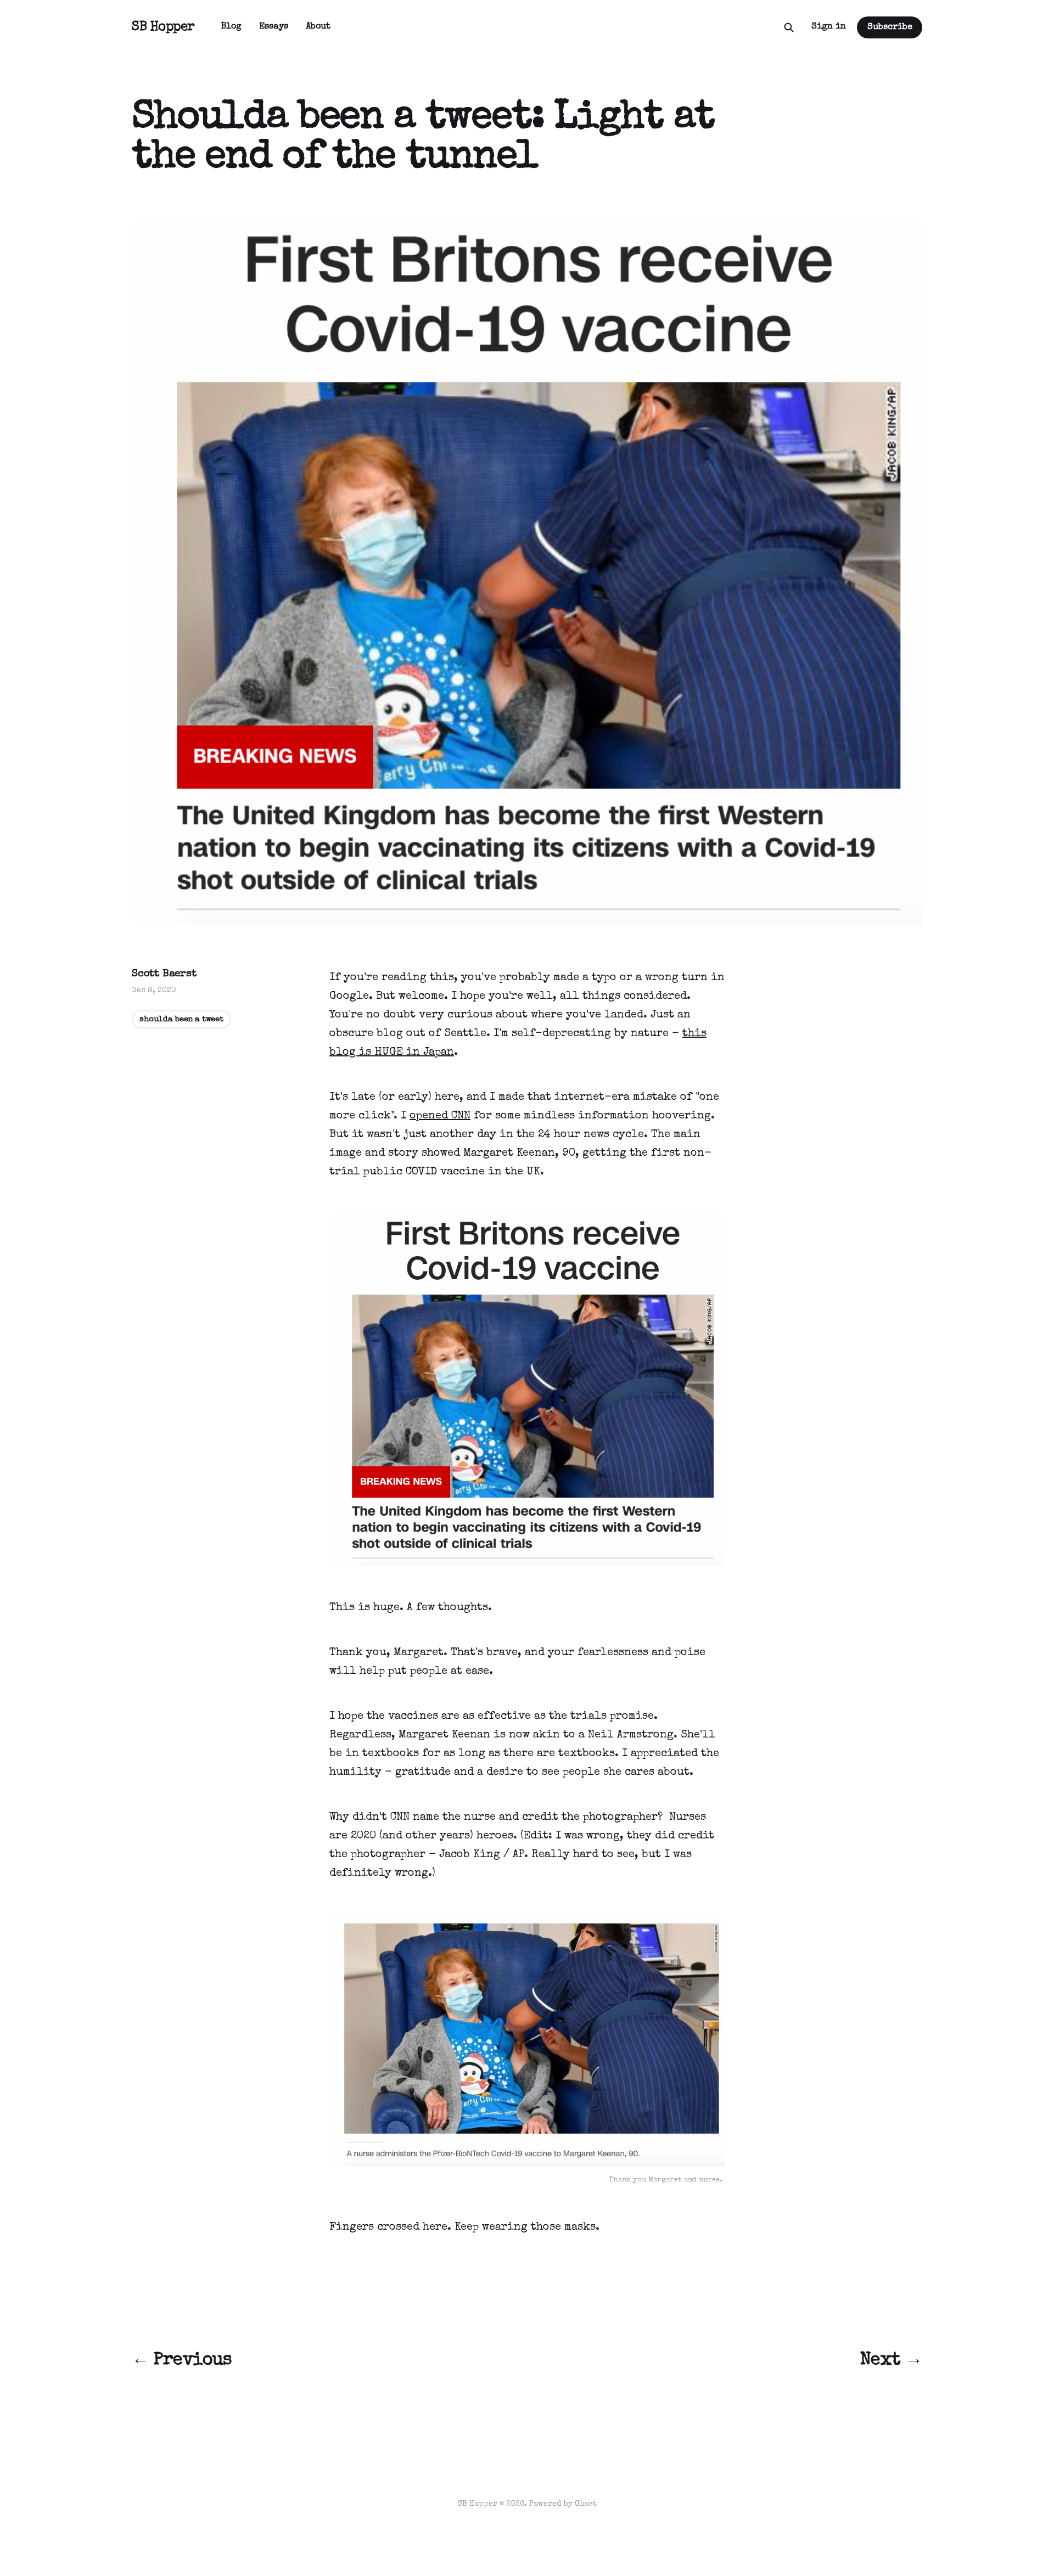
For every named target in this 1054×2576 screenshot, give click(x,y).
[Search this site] (789, 27)
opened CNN (440, 1116)
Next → (891, 2361)
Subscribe (890, 27)
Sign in (829, 27)
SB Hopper (163, 27)
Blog (231, 27)
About (318, 27)
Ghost (586, 2504)
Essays (274, 27)
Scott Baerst (164, 974)
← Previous (182, 2361)
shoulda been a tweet (181, 1019)
